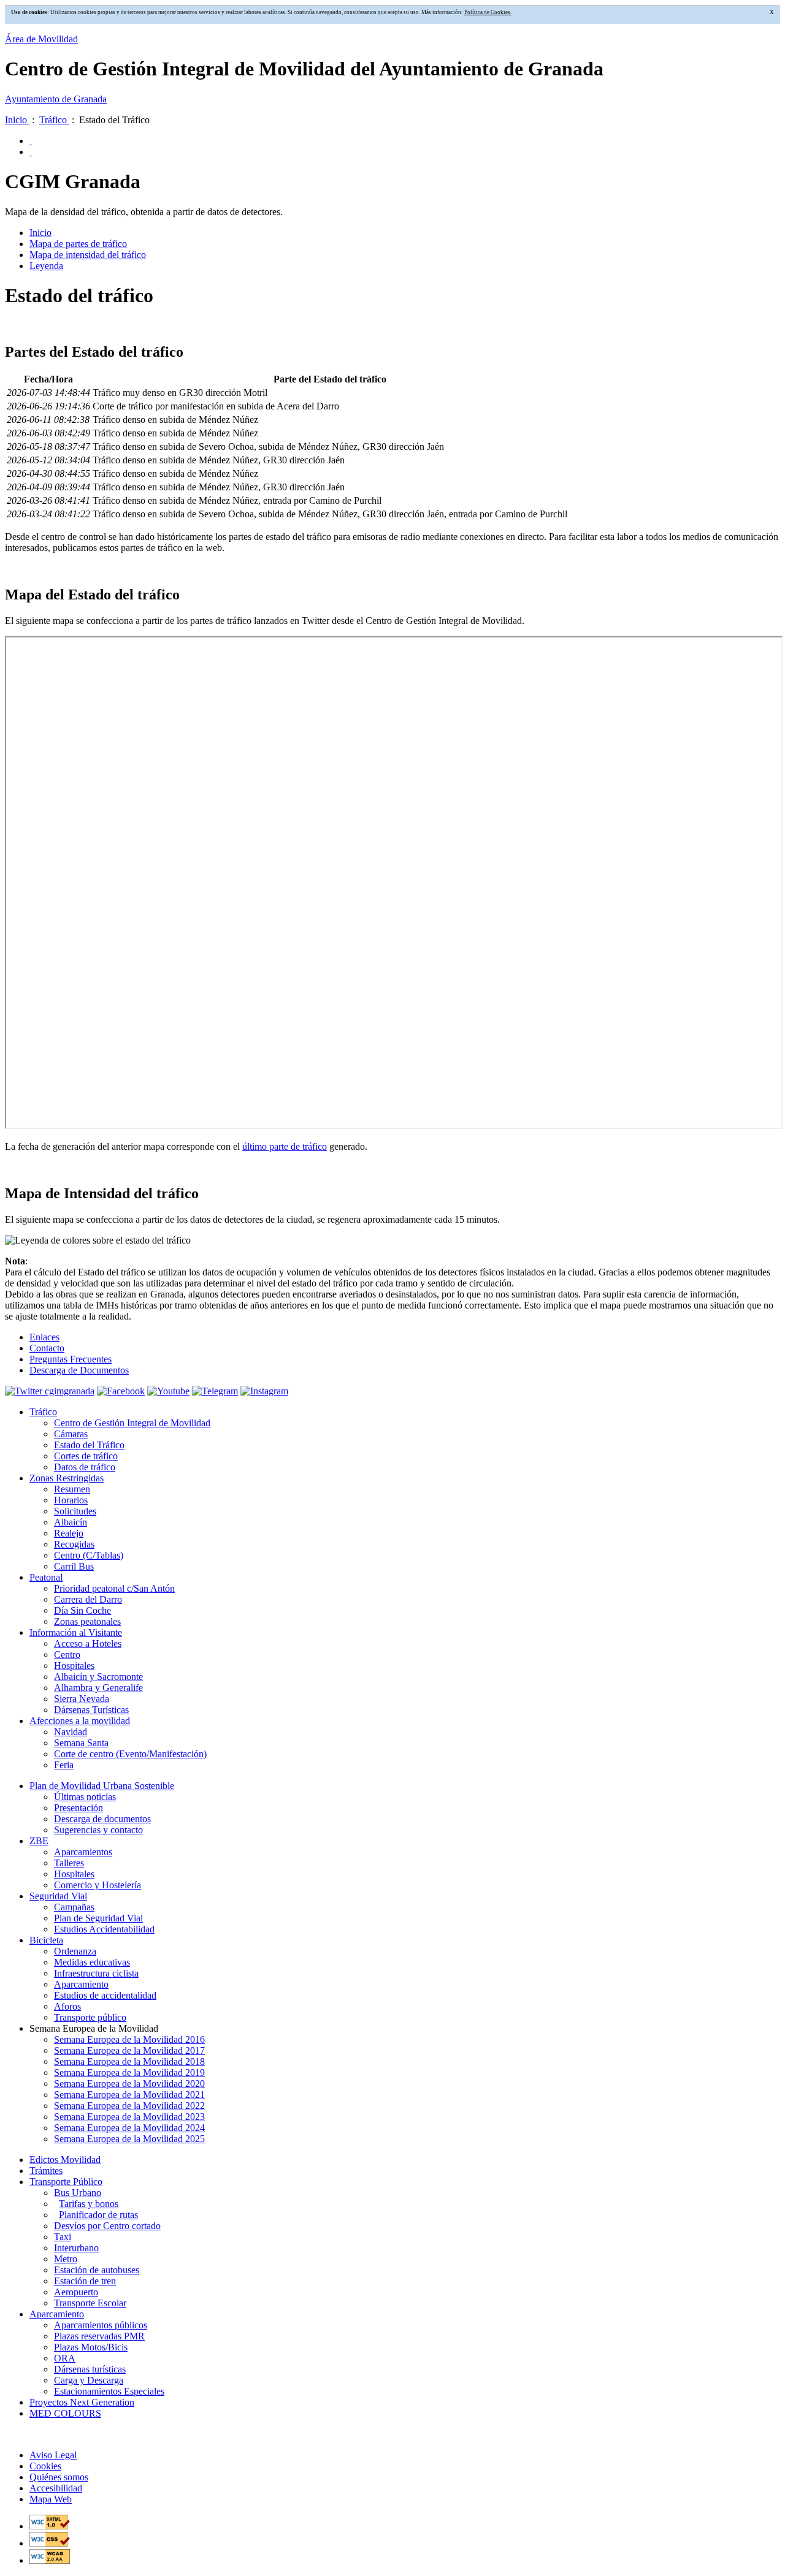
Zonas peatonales (87, 1621)
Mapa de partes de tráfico (78, 244)
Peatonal (46, 1577)
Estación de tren (85, 2281)
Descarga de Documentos (79, 1370)
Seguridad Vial (58, 1896)
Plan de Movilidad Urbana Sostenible (102, 1786)
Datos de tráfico (85, 1467)
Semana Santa (81, 1743)
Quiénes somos (59, 2477)
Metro (66, 2259)
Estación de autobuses (97, 2270)
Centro (67, 1655)
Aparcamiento (81, 1984)
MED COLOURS (65, 2413)
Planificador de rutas (98, 2215)
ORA (65, 2358)
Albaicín (71, 1522)
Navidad (71, 1732)
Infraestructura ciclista (96, 1973)
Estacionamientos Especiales (109, 2391)
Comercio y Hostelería (98, 1885)
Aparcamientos (83, 1852)
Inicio (17, 120)
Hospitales (74, 1666)
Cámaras (71, 1434)
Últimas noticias (85, 1797)
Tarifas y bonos (89, 2204)
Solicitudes (75, 1511)
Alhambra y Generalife (98, 1688)
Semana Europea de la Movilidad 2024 (129, 2128)
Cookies (45, 2466)
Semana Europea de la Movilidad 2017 (129, 2050)
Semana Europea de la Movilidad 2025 (129, 2139)
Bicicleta (46, 1940)
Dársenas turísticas (90, 2369)
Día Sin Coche (82, 1610)
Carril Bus (74, 1566)
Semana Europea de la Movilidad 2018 (129, 2061)
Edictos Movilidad (65, 2160)
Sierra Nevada (82, 1699)
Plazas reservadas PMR (99, 2336)
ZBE (39, 1841)
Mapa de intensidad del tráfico (88, 255)
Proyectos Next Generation (82, 2402)
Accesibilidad (56, 2488)
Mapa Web (51, 2499)
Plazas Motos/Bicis (91, 2347)
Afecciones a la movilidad (80, 1721)
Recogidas (74, 1544)
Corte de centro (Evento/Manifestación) (130, 1754)
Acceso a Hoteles (88, 1643)
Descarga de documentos (102, 1819)
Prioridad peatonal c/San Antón (114, 1588)
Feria (64, 1765)
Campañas (74, 1907)
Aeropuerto (76, 2292)
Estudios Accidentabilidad (104, 1929)
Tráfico (54, 120)
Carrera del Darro (88, 1599)
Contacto (47, 1348)
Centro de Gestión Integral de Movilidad (132, 1423)
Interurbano (76, 2248)
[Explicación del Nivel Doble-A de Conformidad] (50, 2560)
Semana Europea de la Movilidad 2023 (129, 2117)
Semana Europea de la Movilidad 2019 (129, 2073)
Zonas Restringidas (67, 1478)
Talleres (69, 1863)
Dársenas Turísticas (91, 1710)
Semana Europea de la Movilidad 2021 (129, 2095)
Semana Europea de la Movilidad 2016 (129, 2039)
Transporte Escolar (90, 2303)
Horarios (71, 1500)
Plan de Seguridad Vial (98, 1918)
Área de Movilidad (41, 39)
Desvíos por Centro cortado (107, 2226)
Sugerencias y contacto (98, 1830)
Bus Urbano (78, 2193)
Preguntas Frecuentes (71, 1359)
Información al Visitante (76, 1632)
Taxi (63, 2237)
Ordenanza (75, 1951)
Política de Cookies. (488, 12)
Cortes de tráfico (86, 1456)
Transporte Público (66, 2182)
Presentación (78, 1808)
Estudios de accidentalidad (105, 1995)
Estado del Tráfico (89, 1445)
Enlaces (44, 1337)
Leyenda (46, 266)
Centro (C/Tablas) (89, 1555)
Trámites (46, 2171)
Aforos (67, 2006)
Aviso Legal (53, 2455)
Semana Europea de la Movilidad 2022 (129, 2106)
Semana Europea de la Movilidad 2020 (129, 2084)
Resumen (72, 1489)
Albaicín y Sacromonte (98, 1677)
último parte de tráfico (285, 1146)
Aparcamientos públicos (101, 2325)
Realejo (69, 1533)
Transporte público (90, 2017)
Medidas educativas (92, 1962)
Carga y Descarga (89, 2380)
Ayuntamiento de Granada (56, 99)
